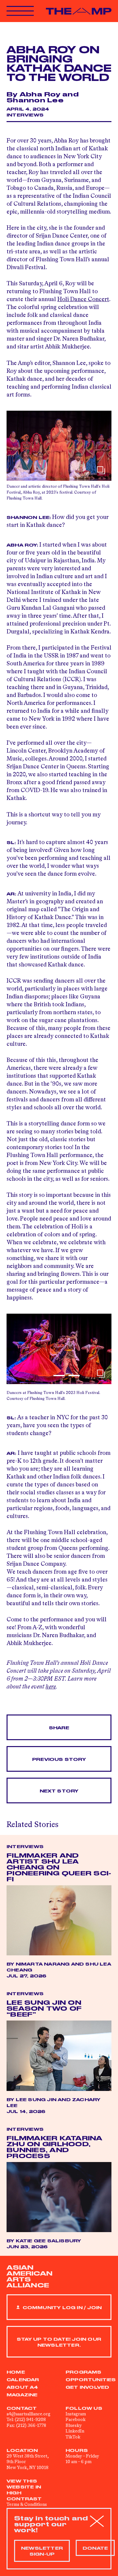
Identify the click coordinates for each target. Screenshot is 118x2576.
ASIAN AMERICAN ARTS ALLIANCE (29, 2277)
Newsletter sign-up (42, 2551)
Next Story (59, 1791)
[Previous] (15, 1349)
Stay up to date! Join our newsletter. (59, 2342)
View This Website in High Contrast (24, 2490)
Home (16, 2372)
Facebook (76, 2420)
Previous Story (59, 1760)
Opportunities (91, 2380)
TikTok (73, 2437)
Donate (95, 2548)
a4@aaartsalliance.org (29, 2414)
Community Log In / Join (61, 2308)
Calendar (23, 2380)
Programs (84, 2372)
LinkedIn (75, 2431)
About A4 (22, 2387)
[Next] (103, 1349)
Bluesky (74, 2426)
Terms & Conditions (27, 2505)
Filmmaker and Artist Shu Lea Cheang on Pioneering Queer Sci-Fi (59, 1868)
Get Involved (87, 2387)
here (51, 1687)
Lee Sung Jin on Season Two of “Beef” (44, 2009)
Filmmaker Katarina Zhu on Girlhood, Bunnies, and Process (55, 2147)
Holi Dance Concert (83, 299)
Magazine (22, 2395)
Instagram (76, 2414)
